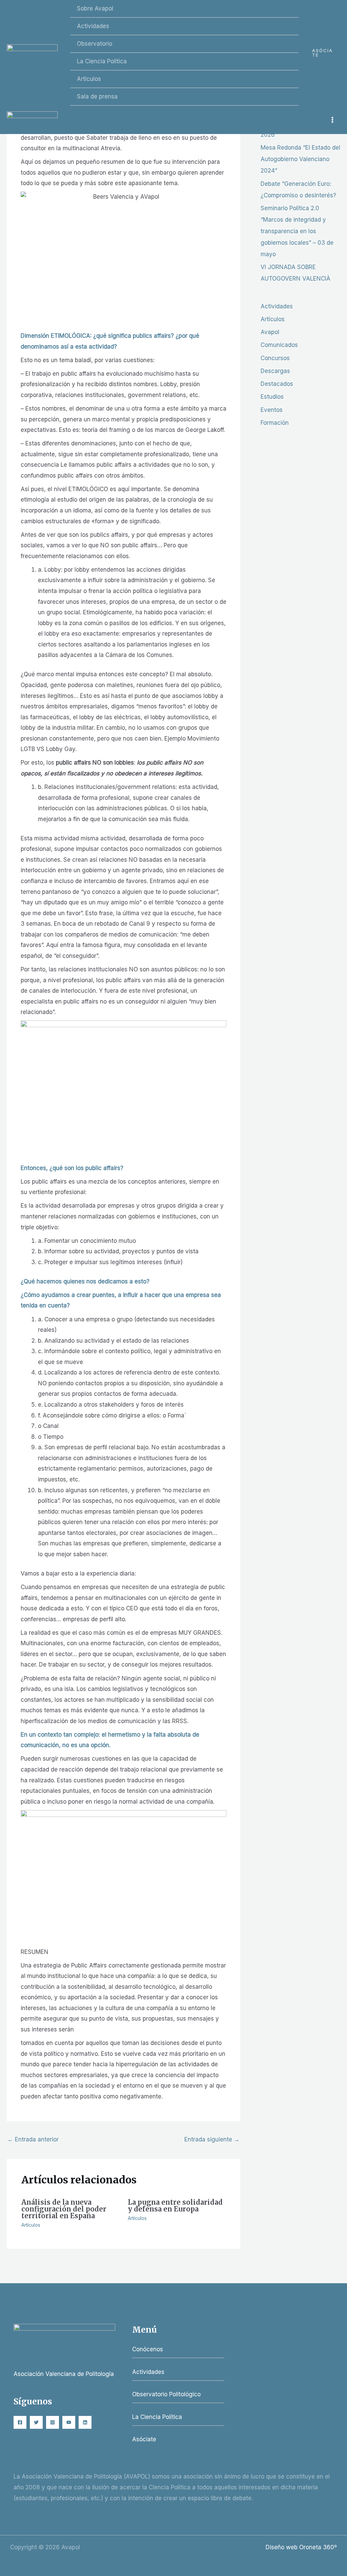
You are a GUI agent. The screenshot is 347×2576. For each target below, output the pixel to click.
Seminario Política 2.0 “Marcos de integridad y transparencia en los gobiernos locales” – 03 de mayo (297, 231)
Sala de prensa (97, 96)
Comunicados (279, 345)
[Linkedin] (85, 2422)
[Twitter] (36, 2422)
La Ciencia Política (102, 61)
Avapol (270, 332)
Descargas (275, 371)
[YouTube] (69, 2422)
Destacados (277, 384)
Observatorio (95, 44)
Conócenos (148, 2349)
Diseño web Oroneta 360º (301, 2547)
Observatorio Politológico (166, 2394)
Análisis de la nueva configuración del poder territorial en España (64, 2209)
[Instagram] (53, 2422)
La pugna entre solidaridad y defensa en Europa (175, 2206)
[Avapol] (32, 53)
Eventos (272, 410)
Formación (275, 423)
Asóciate (144, 2439)
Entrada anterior (33, 2139)
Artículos (89, 79)
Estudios (272, 397)
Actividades (93, 26)
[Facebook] (20, 2422)
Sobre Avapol (95, 8)
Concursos (275, 358)
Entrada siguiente (212, 2139)
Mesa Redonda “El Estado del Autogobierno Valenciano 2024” (300, 159)
